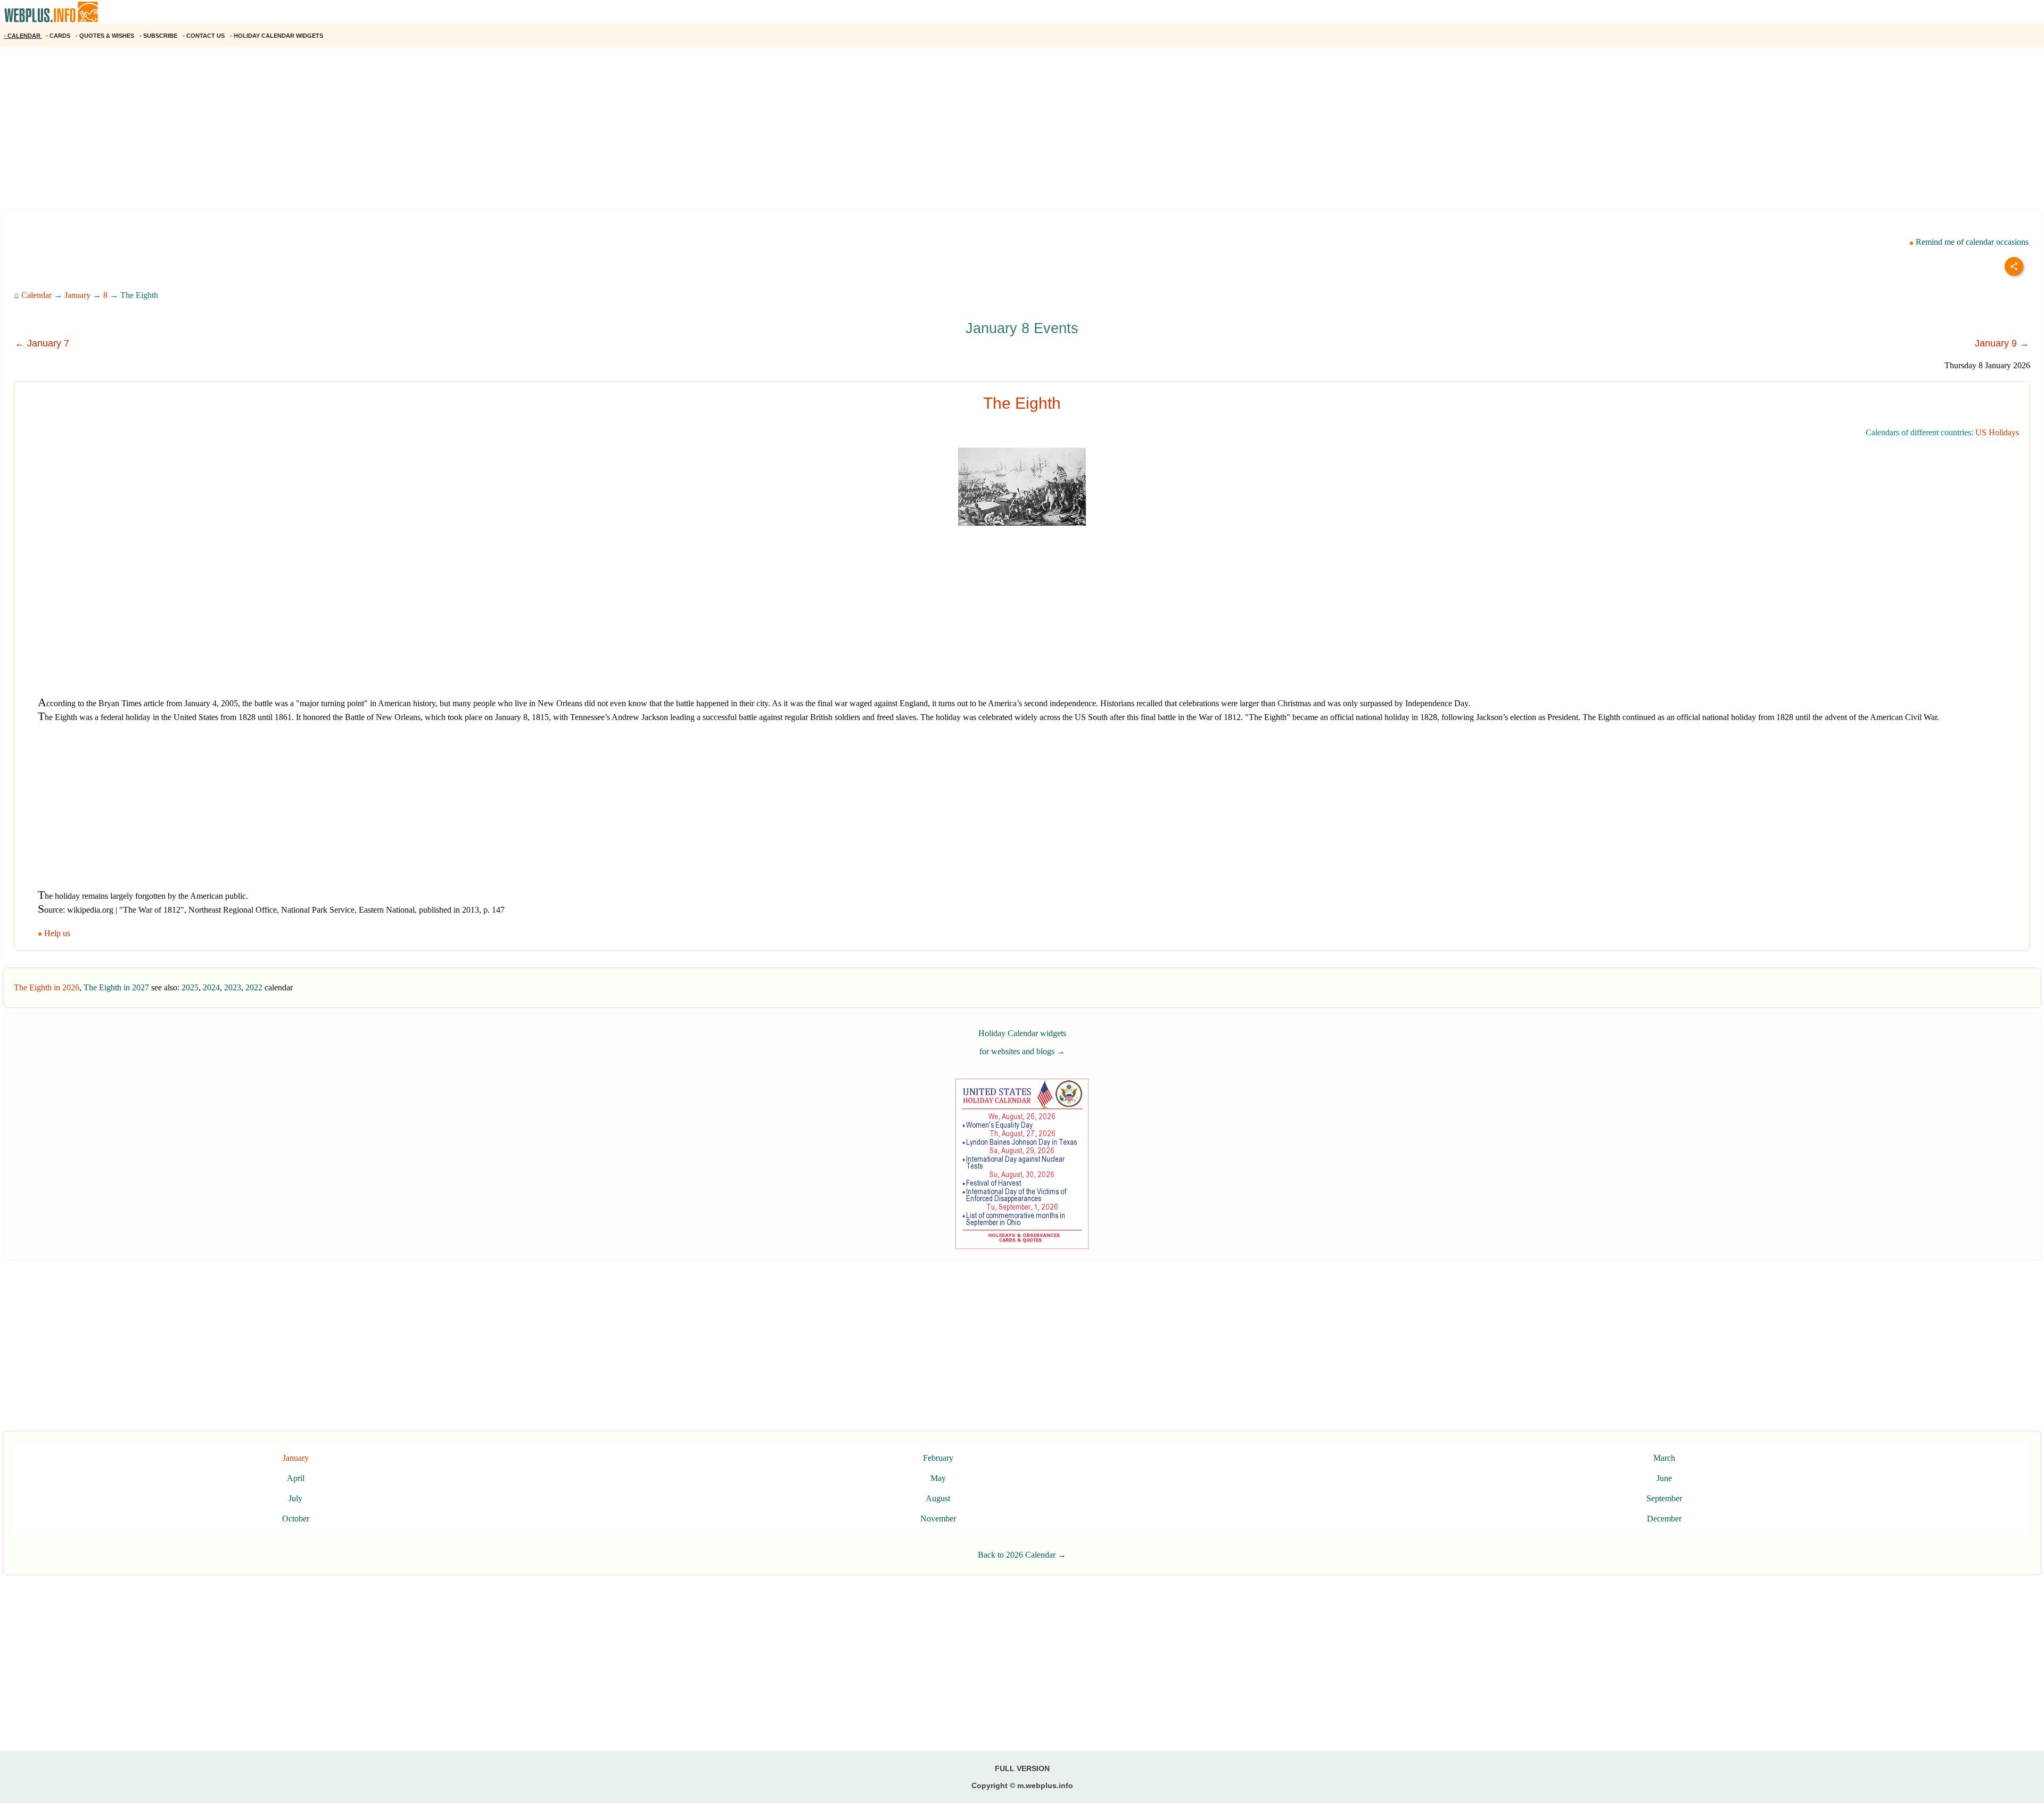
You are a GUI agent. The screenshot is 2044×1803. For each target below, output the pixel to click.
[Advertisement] (319, 133)
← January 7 (42, 343)
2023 (233, 987)
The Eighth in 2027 (116, 987)
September (1664, 1498)
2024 (211, 987)
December (1664, 1519)
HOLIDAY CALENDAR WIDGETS (277, 36)
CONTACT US (204, 36)
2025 (190, 987)
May (938, 1478)
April (296, 1478)
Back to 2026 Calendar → (1022, 1555)
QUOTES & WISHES (106, 36)
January (77, 295)
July (295, 1498)
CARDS (59, 36)
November (938, 1519)
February (938, 1458)
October (296, 1519)
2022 (254, 987)
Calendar (36, 295)
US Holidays (1997, 432)
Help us (57, 933)
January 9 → (2002, 343)
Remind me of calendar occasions (1971, 242)
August (938, 1498)
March (1664, 1458)
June (1664, 1478)
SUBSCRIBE (159, 36)
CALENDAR (23, 36)
